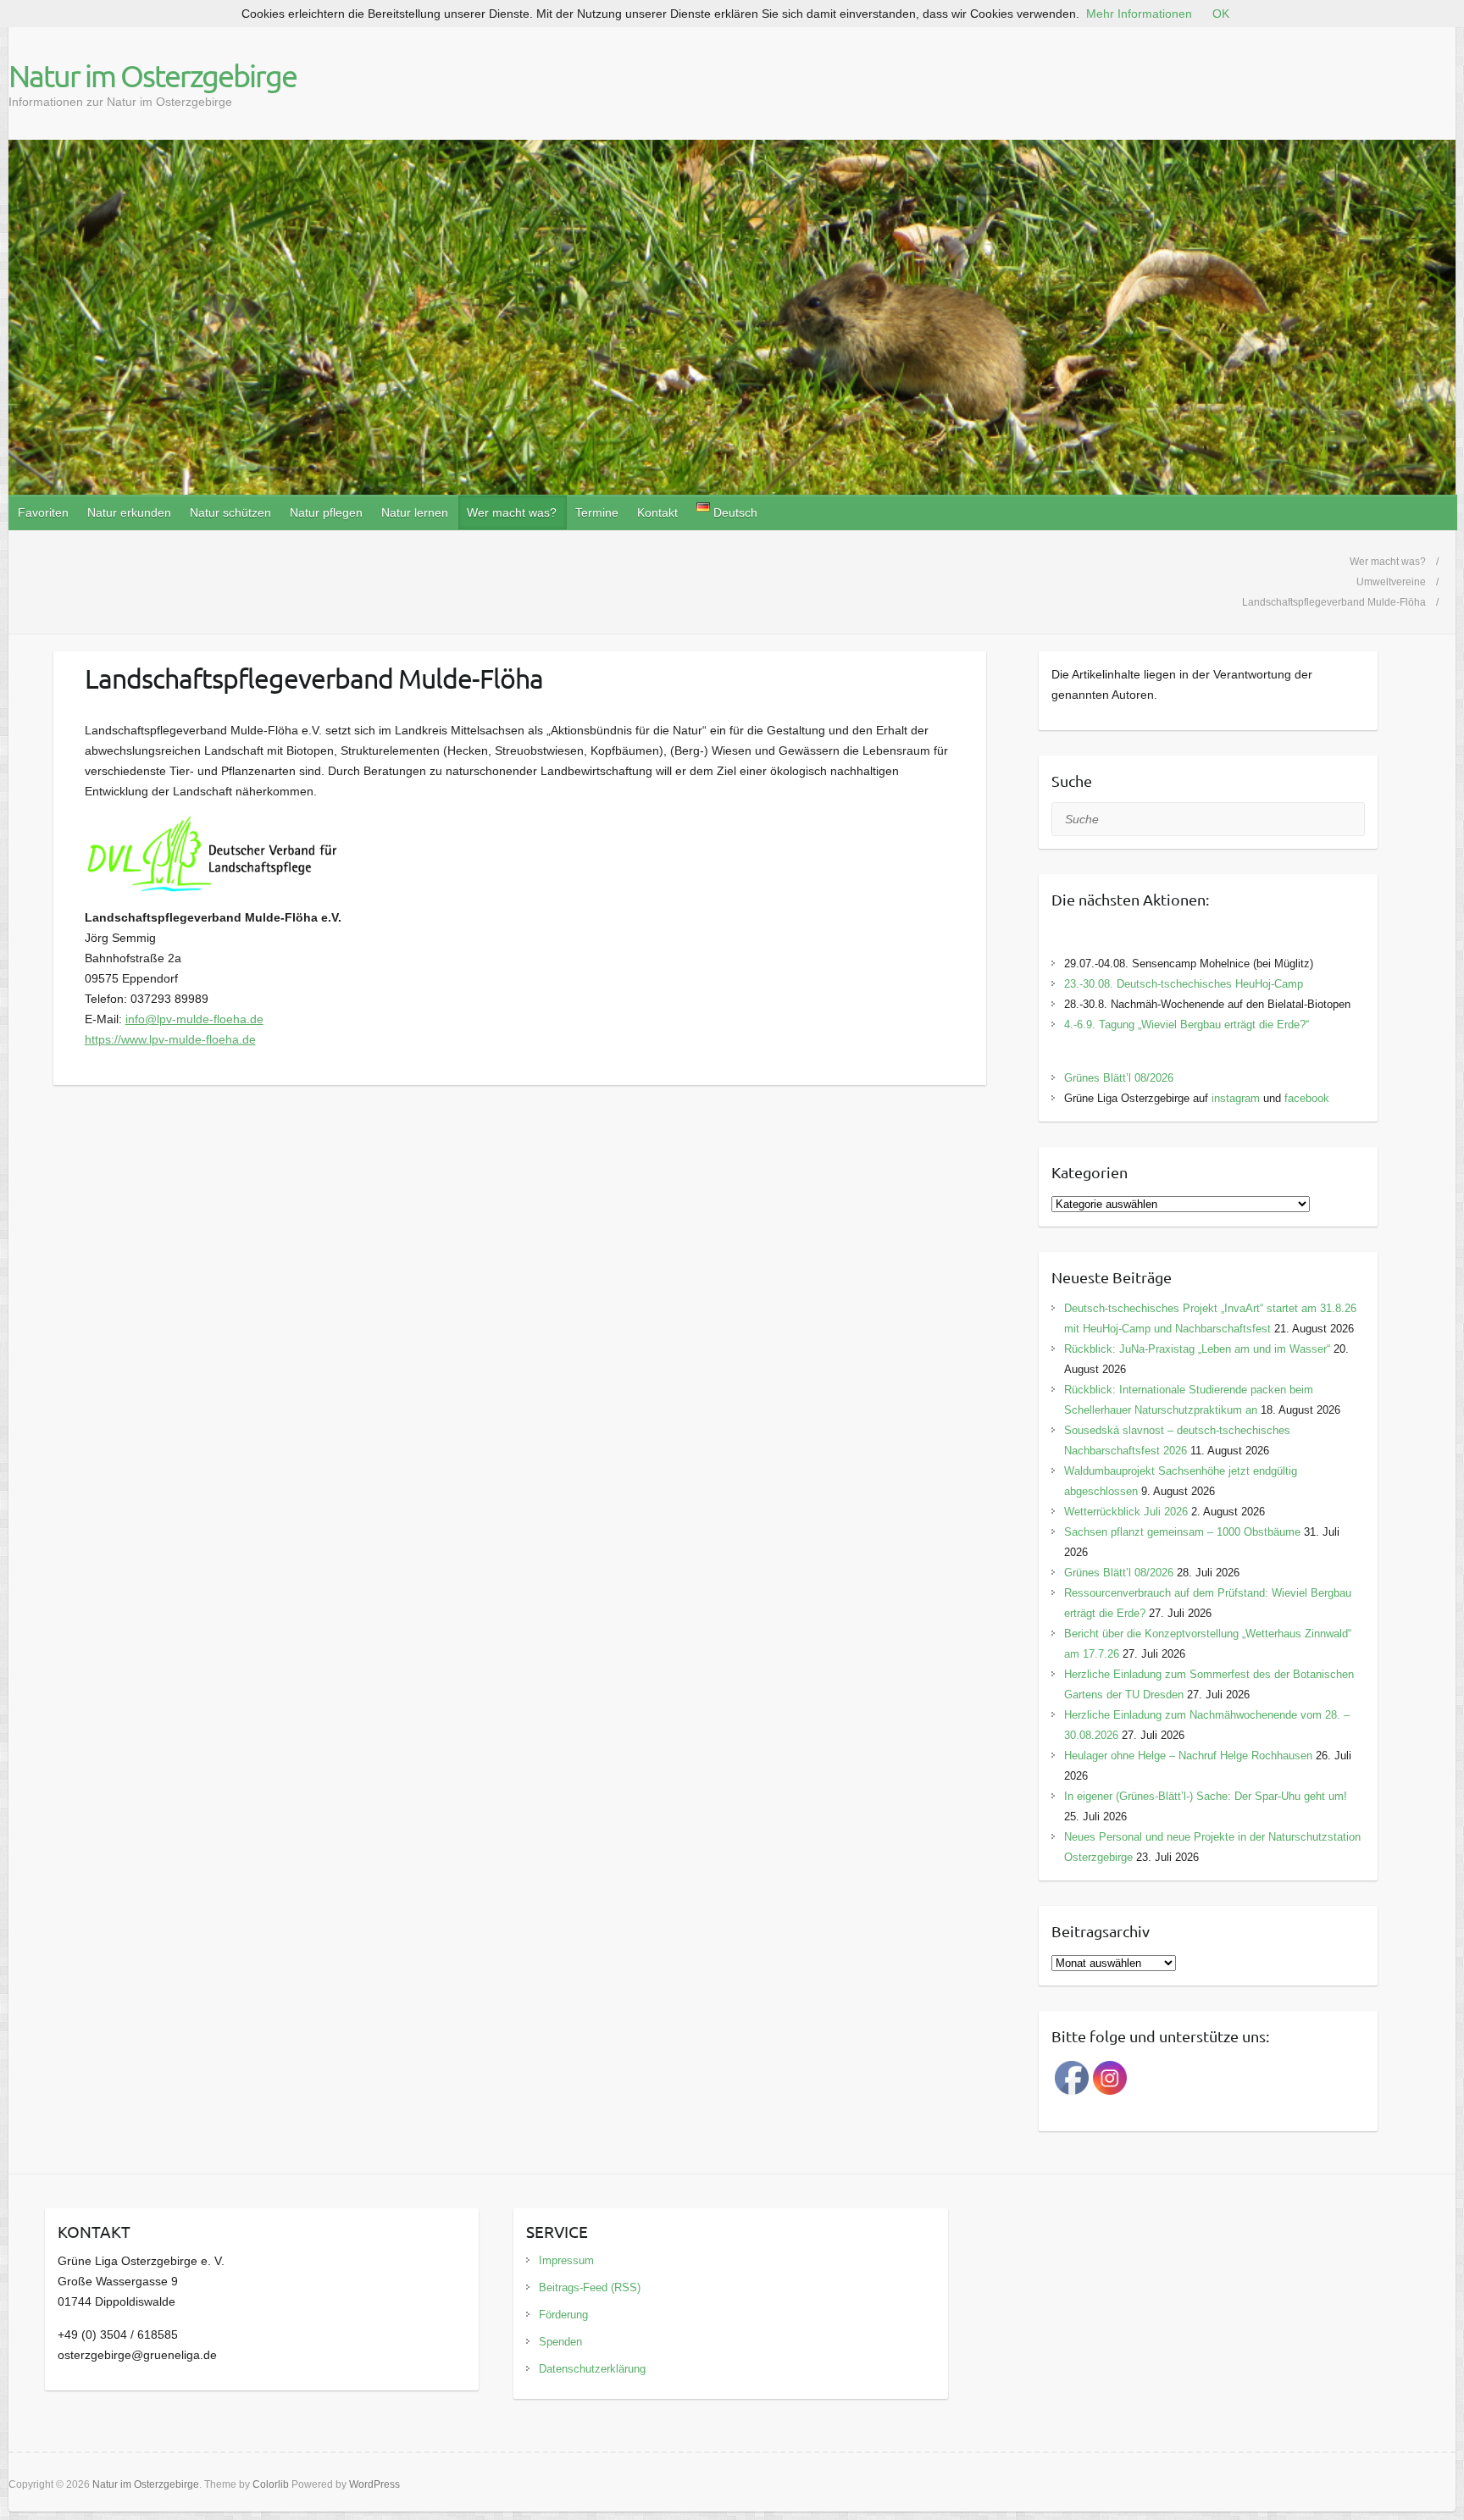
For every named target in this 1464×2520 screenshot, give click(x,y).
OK (1221, 14)
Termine (597, 512)
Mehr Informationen (1139, 14)
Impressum (566, 2260)
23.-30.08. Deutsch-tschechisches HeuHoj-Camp (1184, 984)
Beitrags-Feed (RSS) (590, 2287)
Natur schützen (230, 512)
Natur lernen (415, 512)
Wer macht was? (512, 512)
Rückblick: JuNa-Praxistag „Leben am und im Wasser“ (1197, 1349)
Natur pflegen (326, 512)
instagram (1236, 1098)
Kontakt (657, 512)
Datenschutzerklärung (592, 2369)
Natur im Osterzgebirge (152, 75)
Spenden (560, 2342)
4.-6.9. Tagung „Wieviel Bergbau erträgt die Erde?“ (1187, 1025)
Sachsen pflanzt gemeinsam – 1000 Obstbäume (1182, 1532)
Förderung (563, 2315)
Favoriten (43, 512)
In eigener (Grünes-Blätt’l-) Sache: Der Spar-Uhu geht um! (1206, 1796)
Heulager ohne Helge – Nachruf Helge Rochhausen (1188, 1756)
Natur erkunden (129, 512)
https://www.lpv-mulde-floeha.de (170, 1039)
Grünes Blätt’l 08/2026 (1119, 1078)
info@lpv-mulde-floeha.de (194, 1019)
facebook (1307, 1098)
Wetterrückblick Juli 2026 (1126, 1512)
